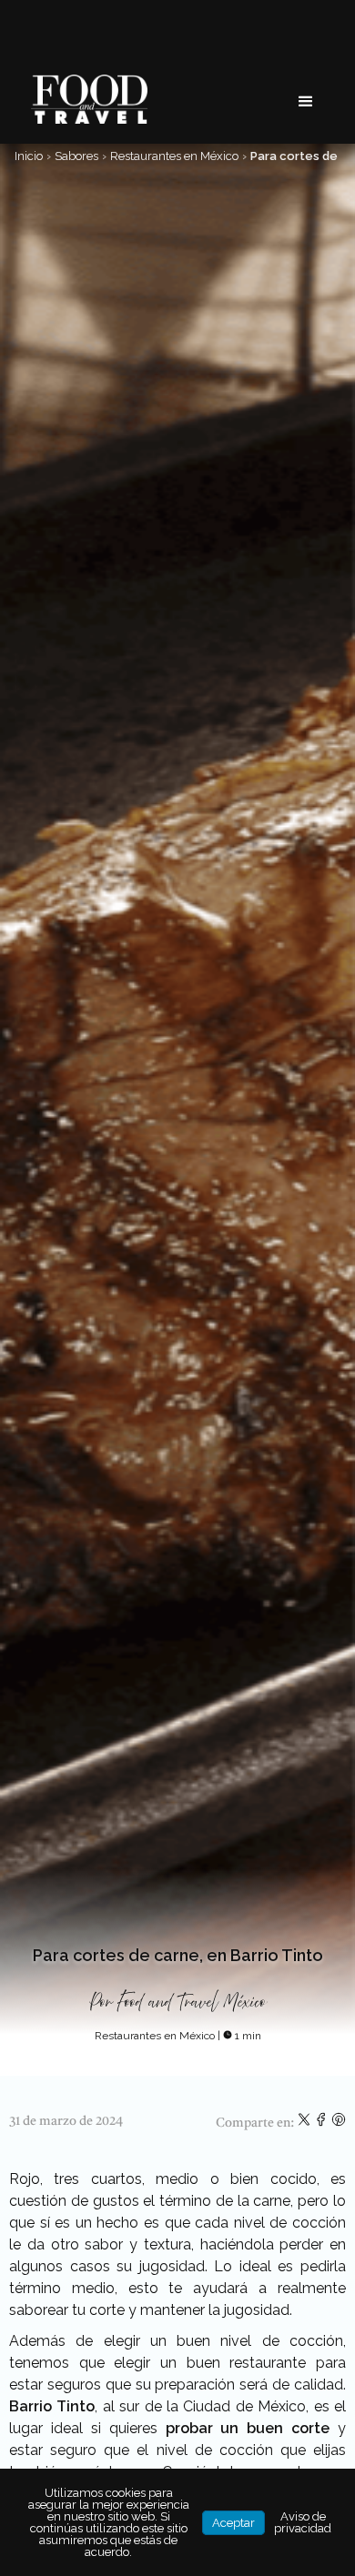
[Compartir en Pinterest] (339, 2123)
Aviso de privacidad (303, 2522)
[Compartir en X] (305, 2123)
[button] (306, 102)
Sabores (76, 156)
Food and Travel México (192, 2002)
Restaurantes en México (174, 156)
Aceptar (233, 2523)
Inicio (29, 156)
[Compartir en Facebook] (323, 2123)
